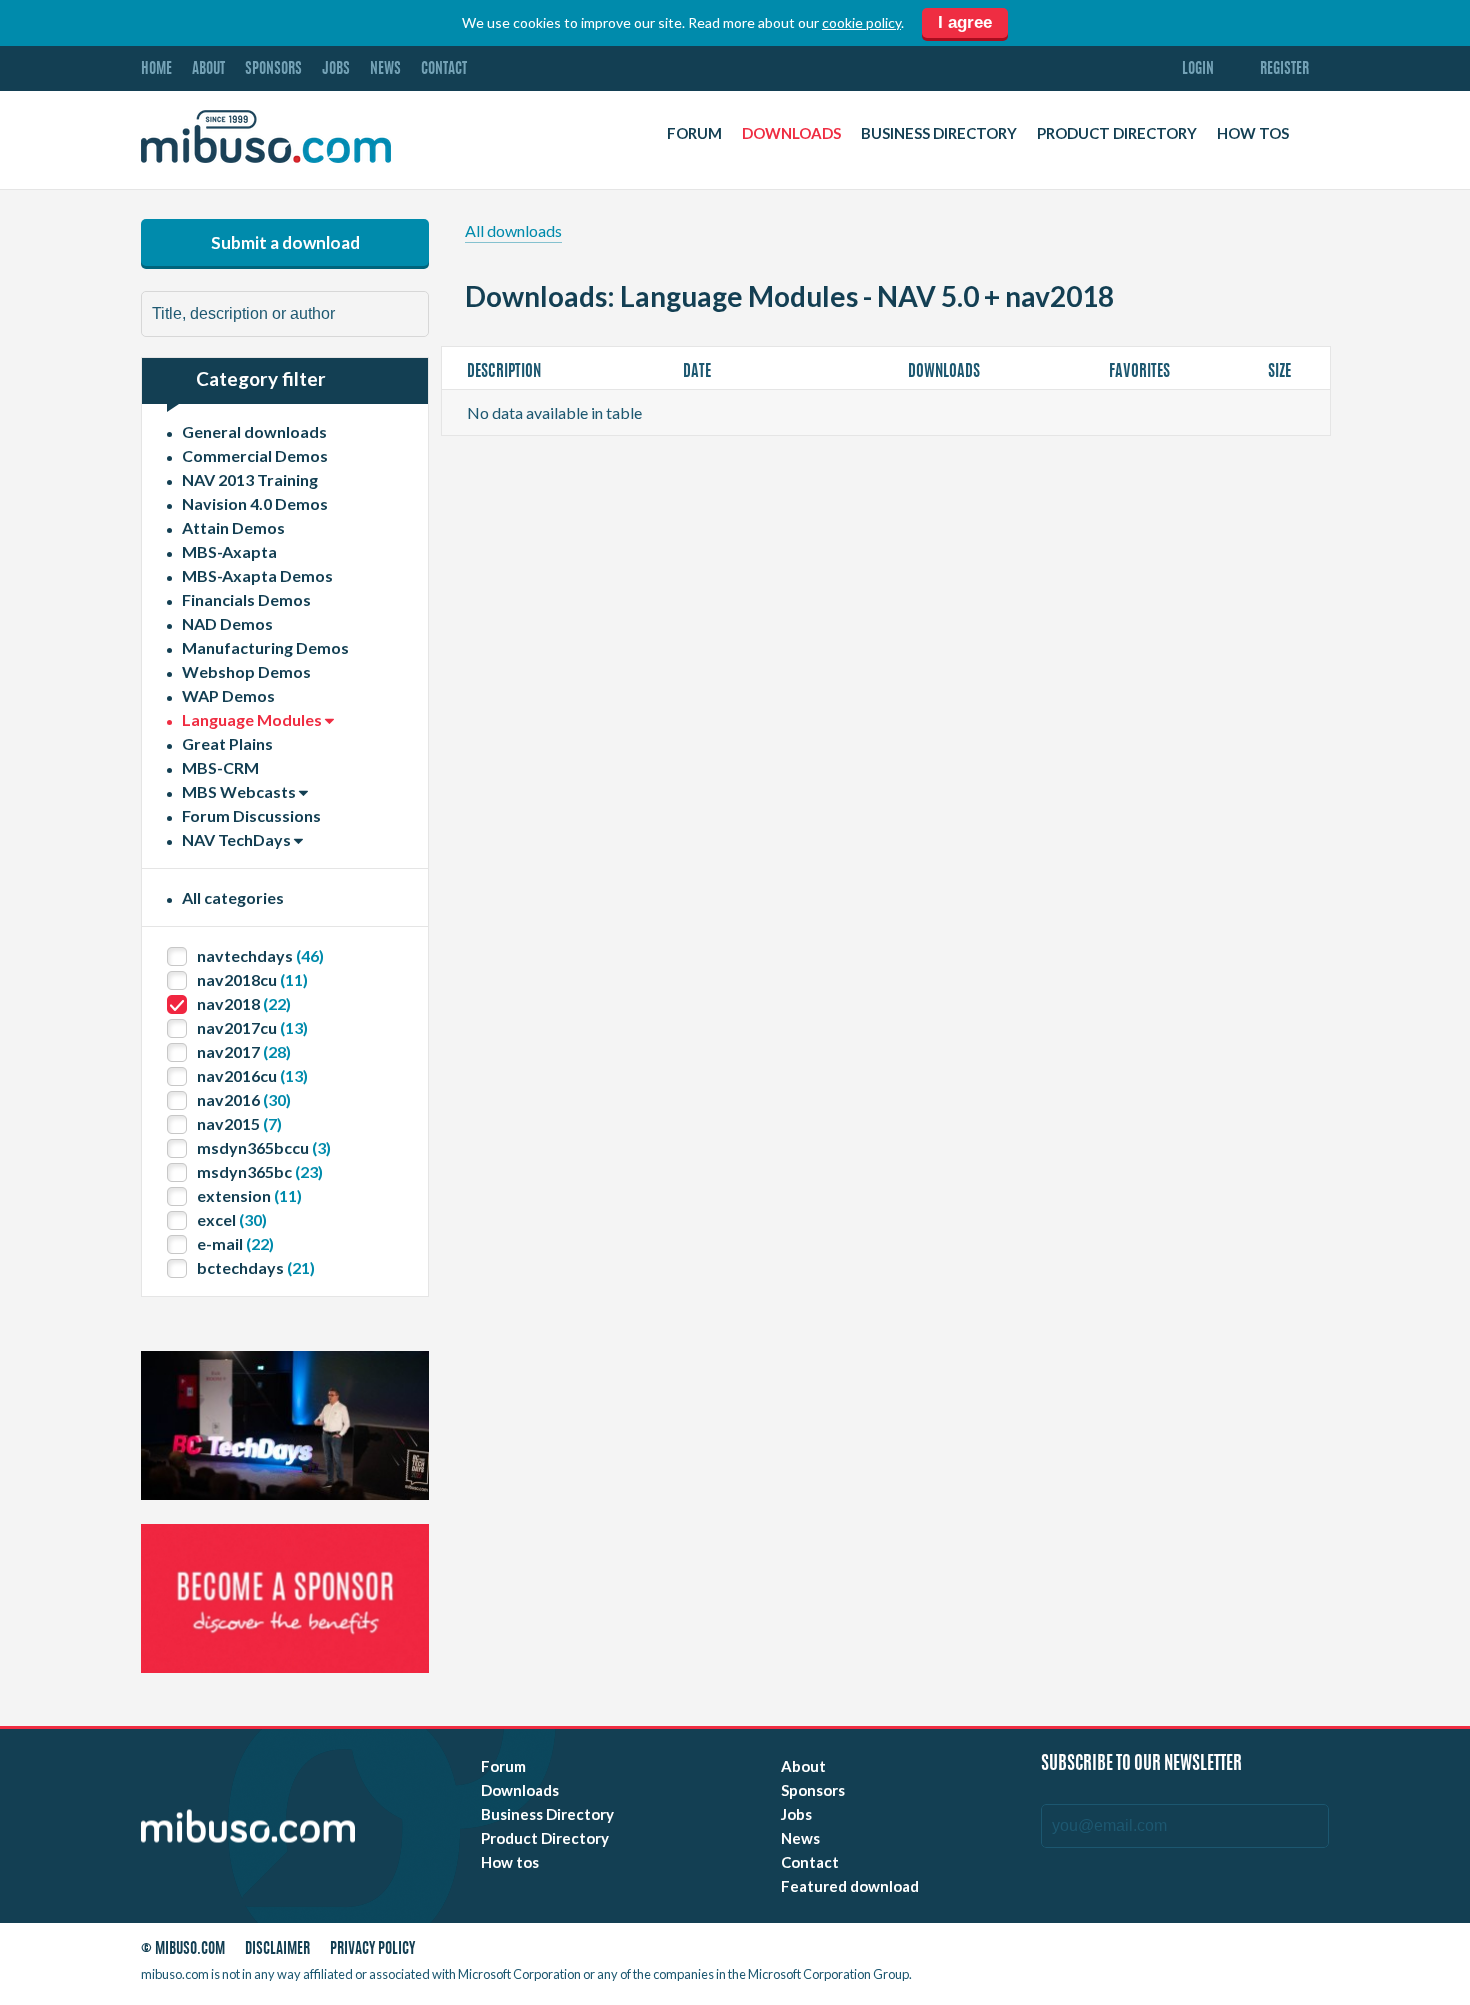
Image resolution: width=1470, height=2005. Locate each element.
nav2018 (244, 1003)
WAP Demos (228, 695)
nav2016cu (252, 1075)
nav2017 (244, 1051)
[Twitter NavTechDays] (1261, 1952)
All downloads (513, 230)
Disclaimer (277, 1949)
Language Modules (253, 719)
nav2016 (244, 1099)
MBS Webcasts (240, 791)
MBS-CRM (220, 767)
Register (1284, 69)
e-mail (235, 1243)
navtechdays (260, 955)
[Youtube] (1140, 1952)
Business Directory (939, 133)
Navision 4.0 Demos (255, 503)
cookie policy (861, 22)
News (385, 69)
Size (1281, 372)
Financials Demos (246, 599)
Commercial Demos (255, 455)
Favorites (1141, 372)
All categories (233, 897)
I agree (965, 22)
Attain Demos (233, 527)
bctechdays (256, 1267)
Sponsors (273, 69)
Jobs (336, 69)
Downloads (791, 133)
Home (156, 69)
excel (232, 1219)
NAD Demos (227, 623)
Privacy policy (372, 1949)
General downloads (254, 431)
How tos (1253, 133)
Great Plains (227, 743)
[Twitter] (1176, 1952)
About (208, 69)
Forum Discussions (251, 815)
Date (698, 372)
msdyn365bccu (264, 1147)
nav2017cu (252, 1027)
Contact (444, 69)
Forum (694, 133)
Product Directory (1117, 133)
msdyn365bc (260, 1171)
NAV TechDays (238, 839)
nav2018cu (252, 979)
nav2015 (239, 1123)
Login (1198, 69)
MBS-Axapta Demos (257, 575)
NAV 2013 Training (250, 479)
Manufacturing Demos (265, 647)
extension (249, 1195)
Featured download (850, 1886)
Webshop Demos (246, 671)
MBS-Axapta (229, 551)
